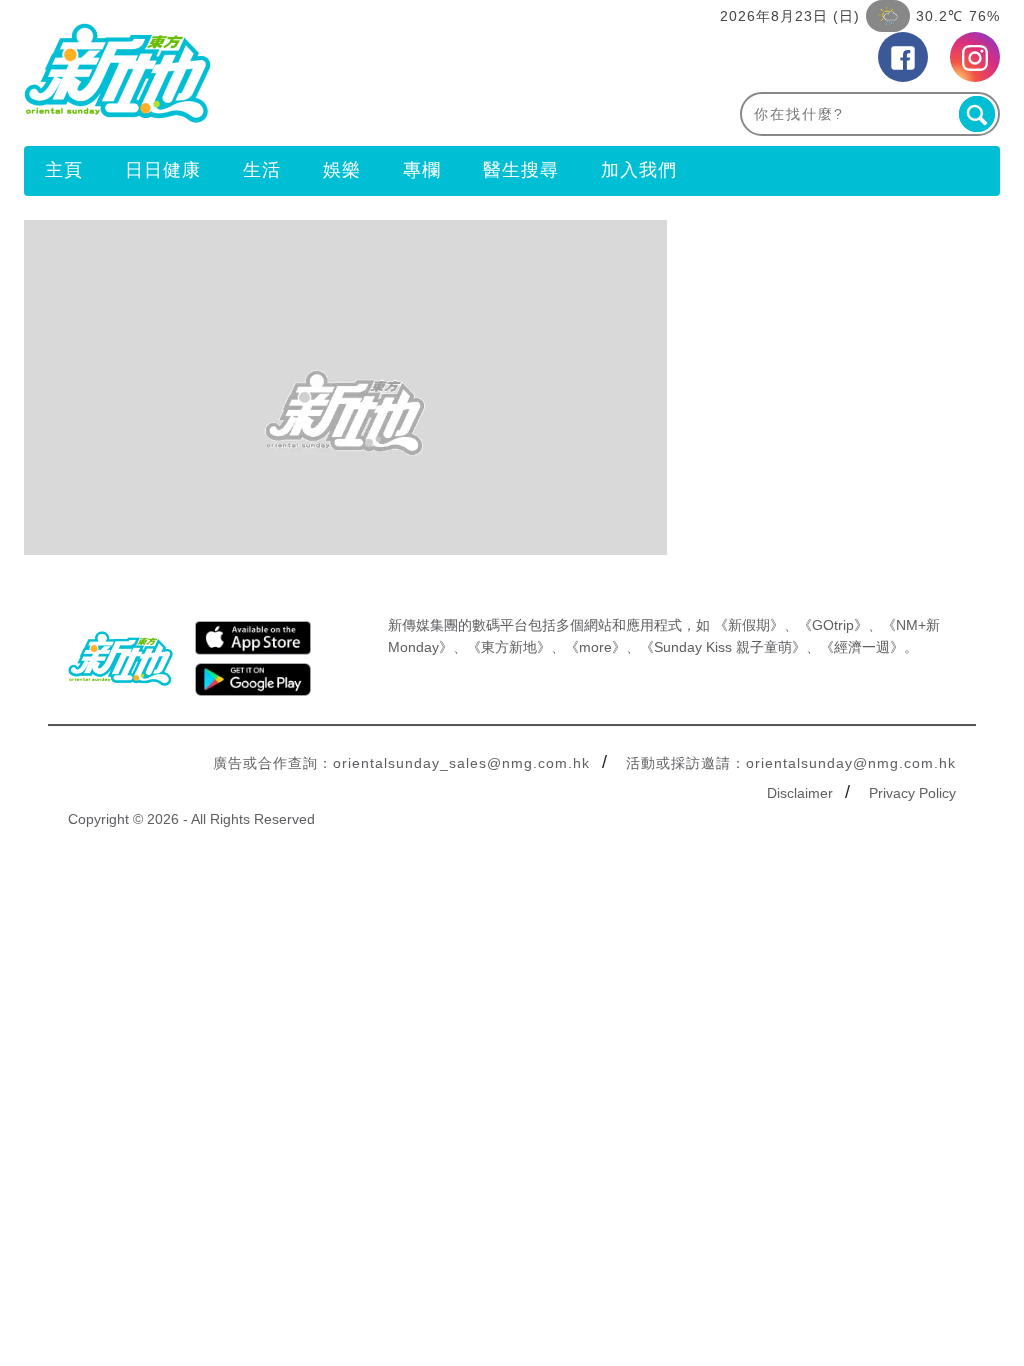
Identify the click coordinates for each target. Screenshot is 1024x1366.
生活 (262, 170)
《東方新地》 (509, 647)
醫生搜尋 (521, 170)
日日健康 (163, 170)
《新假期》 (749, 625)
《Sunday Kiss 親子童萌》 (723, 647)
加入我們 (639, 170)
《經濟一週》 (862, 647)
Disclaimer (800, 793)
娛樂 (342, 170)
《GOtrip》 (833, 625)
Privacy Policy (912, 793)
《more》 (595, 647)
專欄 (422, 170)
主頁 (64, 170)
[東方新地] (268, 73)
